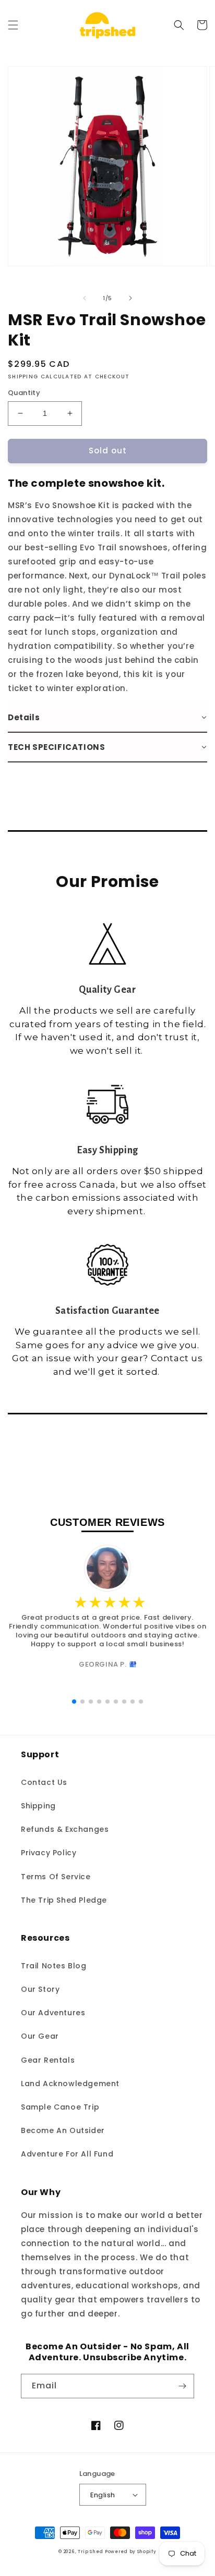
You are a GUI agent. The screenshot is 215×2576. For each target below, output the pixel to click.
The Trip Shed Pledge (64, 1900)
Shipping (38, 1806)
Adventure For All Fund (67, 2154)
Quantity (24, 393)
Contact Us (44, 1782)
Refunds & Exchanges (65, 1829)
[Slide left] (85, 298)
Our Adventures (53, 2013)
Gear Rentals (48, 2060)
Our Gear (40, 2036)
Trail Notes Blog (54, 1966)
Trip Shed (90, 2552)
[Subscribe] (182, 2386)
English (103, 2495)
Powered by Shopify (131, 2552)
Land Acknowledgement (70, 2084)
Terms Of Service (56, 1877)
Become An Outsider (63, 2130)
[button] (13, 25)
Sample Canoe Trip (60, 2107)
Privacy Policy (49, 1853)
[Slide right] (130, 298)
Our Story (40, 1989)
